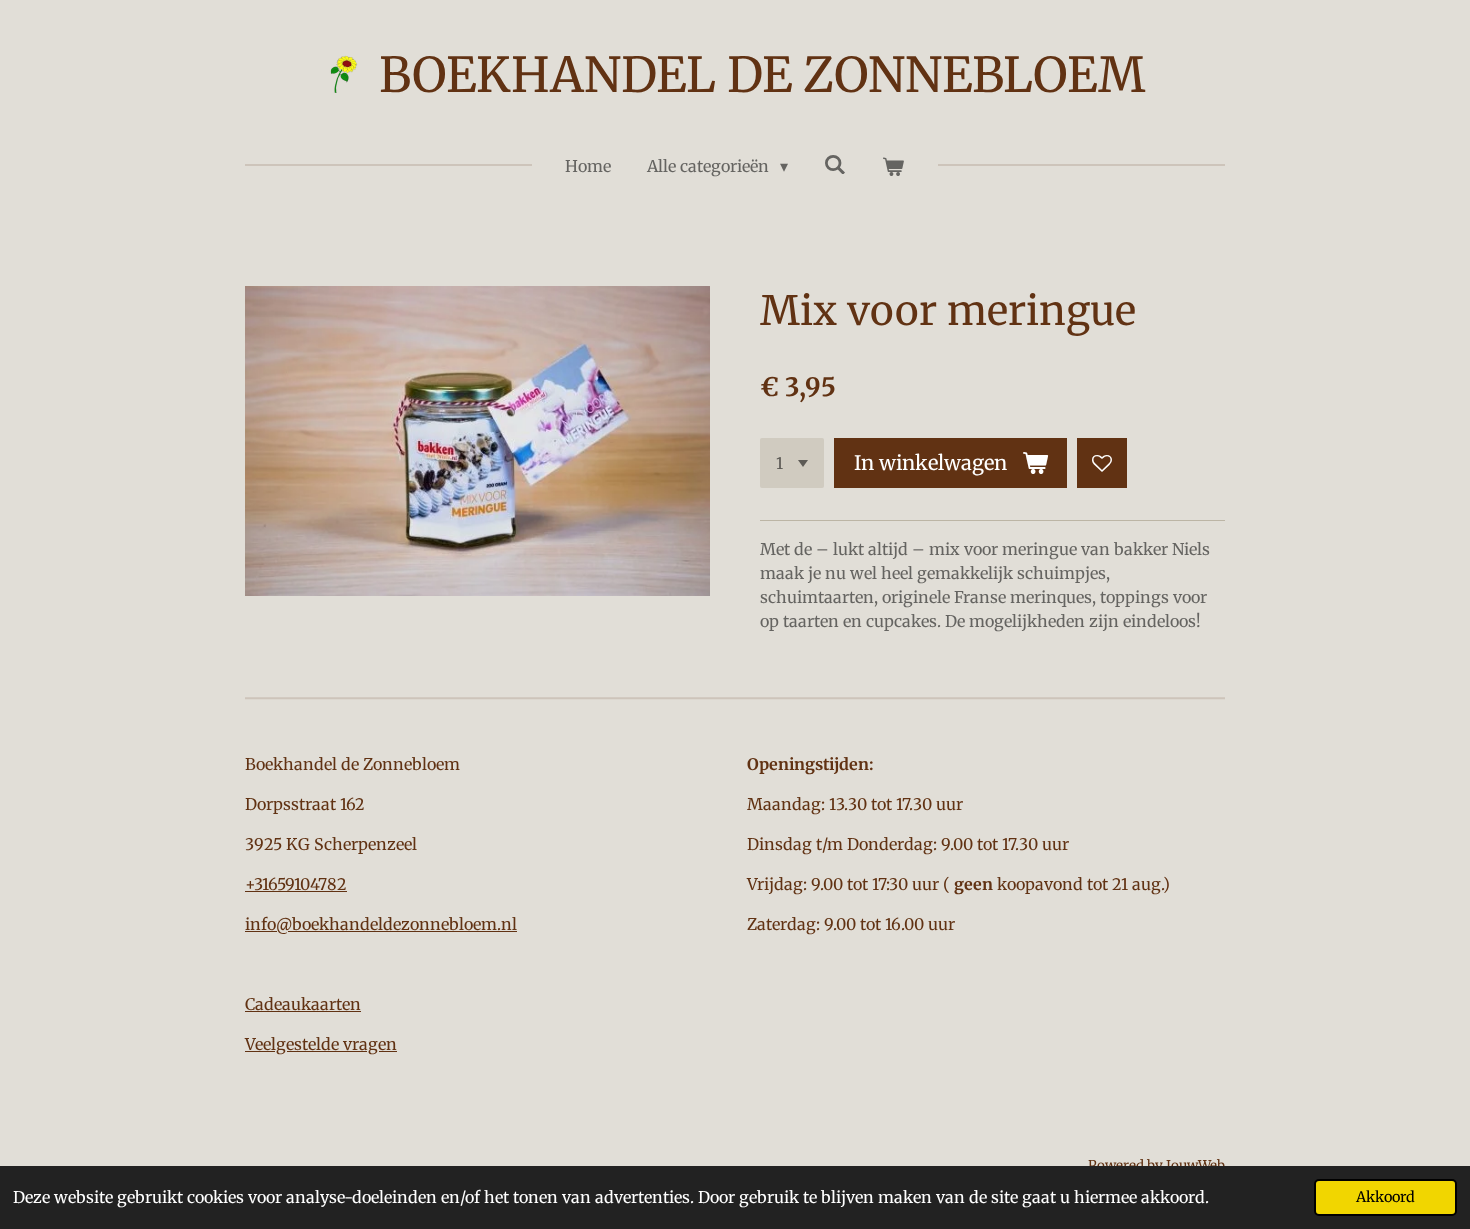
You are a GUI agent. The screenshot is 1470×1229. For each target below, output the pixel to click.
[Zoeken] (835, 164)
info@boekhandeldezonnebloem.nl (381, 924)
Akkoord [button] (1385, 1197)
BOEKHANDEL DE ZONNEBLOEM (762, 75)
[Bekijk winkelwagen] (893, 166)
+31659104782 (296, 884)
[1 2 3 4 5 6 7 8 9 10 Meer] (792, 463)
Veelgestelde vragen (321, 1044)
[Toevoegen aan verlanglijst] (1102, 463)
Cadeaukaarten (303, 1004)
